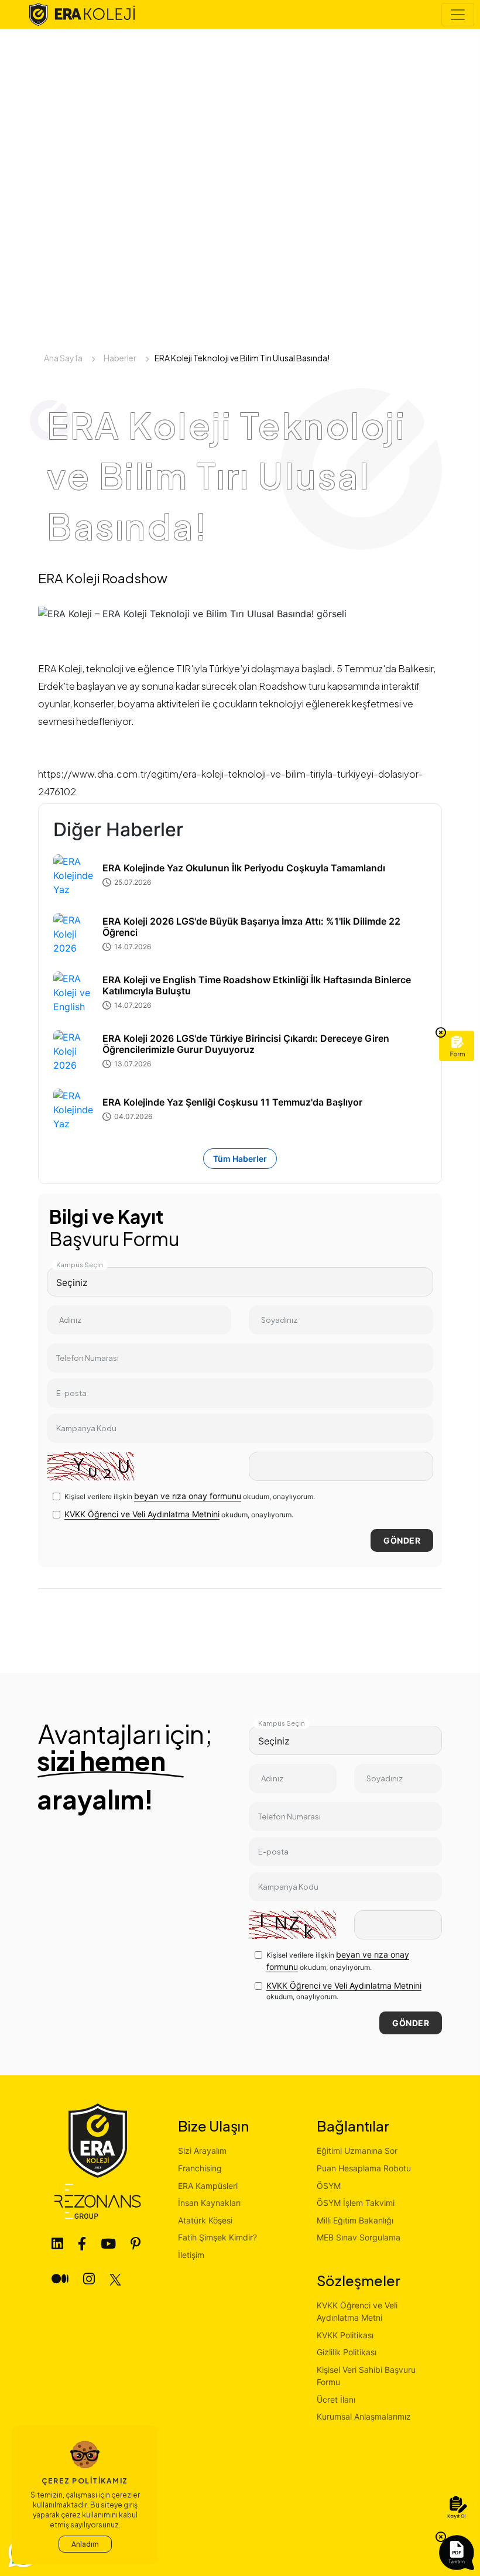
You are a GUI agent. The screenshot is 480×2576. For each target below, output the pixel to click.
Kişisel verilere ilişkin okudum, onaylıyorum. (190, 1496)
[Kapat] (441, 1033)
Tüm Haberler (240, 1159)
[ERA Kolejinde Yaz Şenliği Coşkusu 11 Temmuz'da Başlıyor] (74, 1110)
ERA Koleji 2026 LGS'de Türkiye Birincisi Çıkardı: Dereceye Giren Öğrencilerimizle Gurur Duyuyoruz (246, 1044)
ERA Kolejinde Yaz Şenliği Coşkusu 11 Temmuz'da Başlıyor (232, 1102)
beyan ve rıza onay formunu (188, 1496)
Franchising (200, 2168)
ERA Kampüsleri (208, 2186)
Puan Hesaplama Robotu (364, 2168)
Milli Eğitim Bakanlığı (355, 2220)
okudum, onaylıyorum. (179, 1514)
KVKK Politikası (345, 2335)
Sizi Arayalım (202, 2151)
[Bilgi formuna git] (457, 1046)
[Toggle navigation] (458, 15)
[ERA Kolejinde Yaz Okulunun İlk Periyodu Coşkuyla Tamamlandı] (74, 875)
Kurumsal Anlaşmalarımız (364, 2416)
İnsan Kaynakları (209, 2203)
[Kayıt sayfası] (457, 2508)
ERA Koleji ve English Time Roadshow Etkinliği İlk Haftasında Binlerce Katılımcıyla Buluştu (257, 986)
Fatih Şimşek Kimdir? (217, 2237)
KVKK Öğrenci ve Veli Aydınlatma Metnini (142, 1514)
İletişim (191, 2255)
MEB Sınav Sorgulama (359, 2237)
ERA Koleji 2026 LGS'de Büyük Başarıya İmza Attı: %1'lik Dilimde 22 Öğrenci (251, 927)
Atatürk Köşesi (205, 2220)
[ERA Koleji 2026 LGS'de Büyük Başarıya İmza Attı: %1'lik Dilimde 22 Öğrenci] (74, 934)
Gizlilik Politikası (347, 2352)
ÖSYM (329, 2186)
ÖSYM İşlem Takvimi (356, 2203)
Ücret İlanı (336, 2399)
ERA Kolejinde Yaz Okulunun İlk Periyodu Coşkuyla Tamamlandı (244, 868)
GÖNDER (402, 1540)
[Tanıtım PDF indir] (457, 2553)
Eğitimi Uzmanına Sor (357, 2151)
